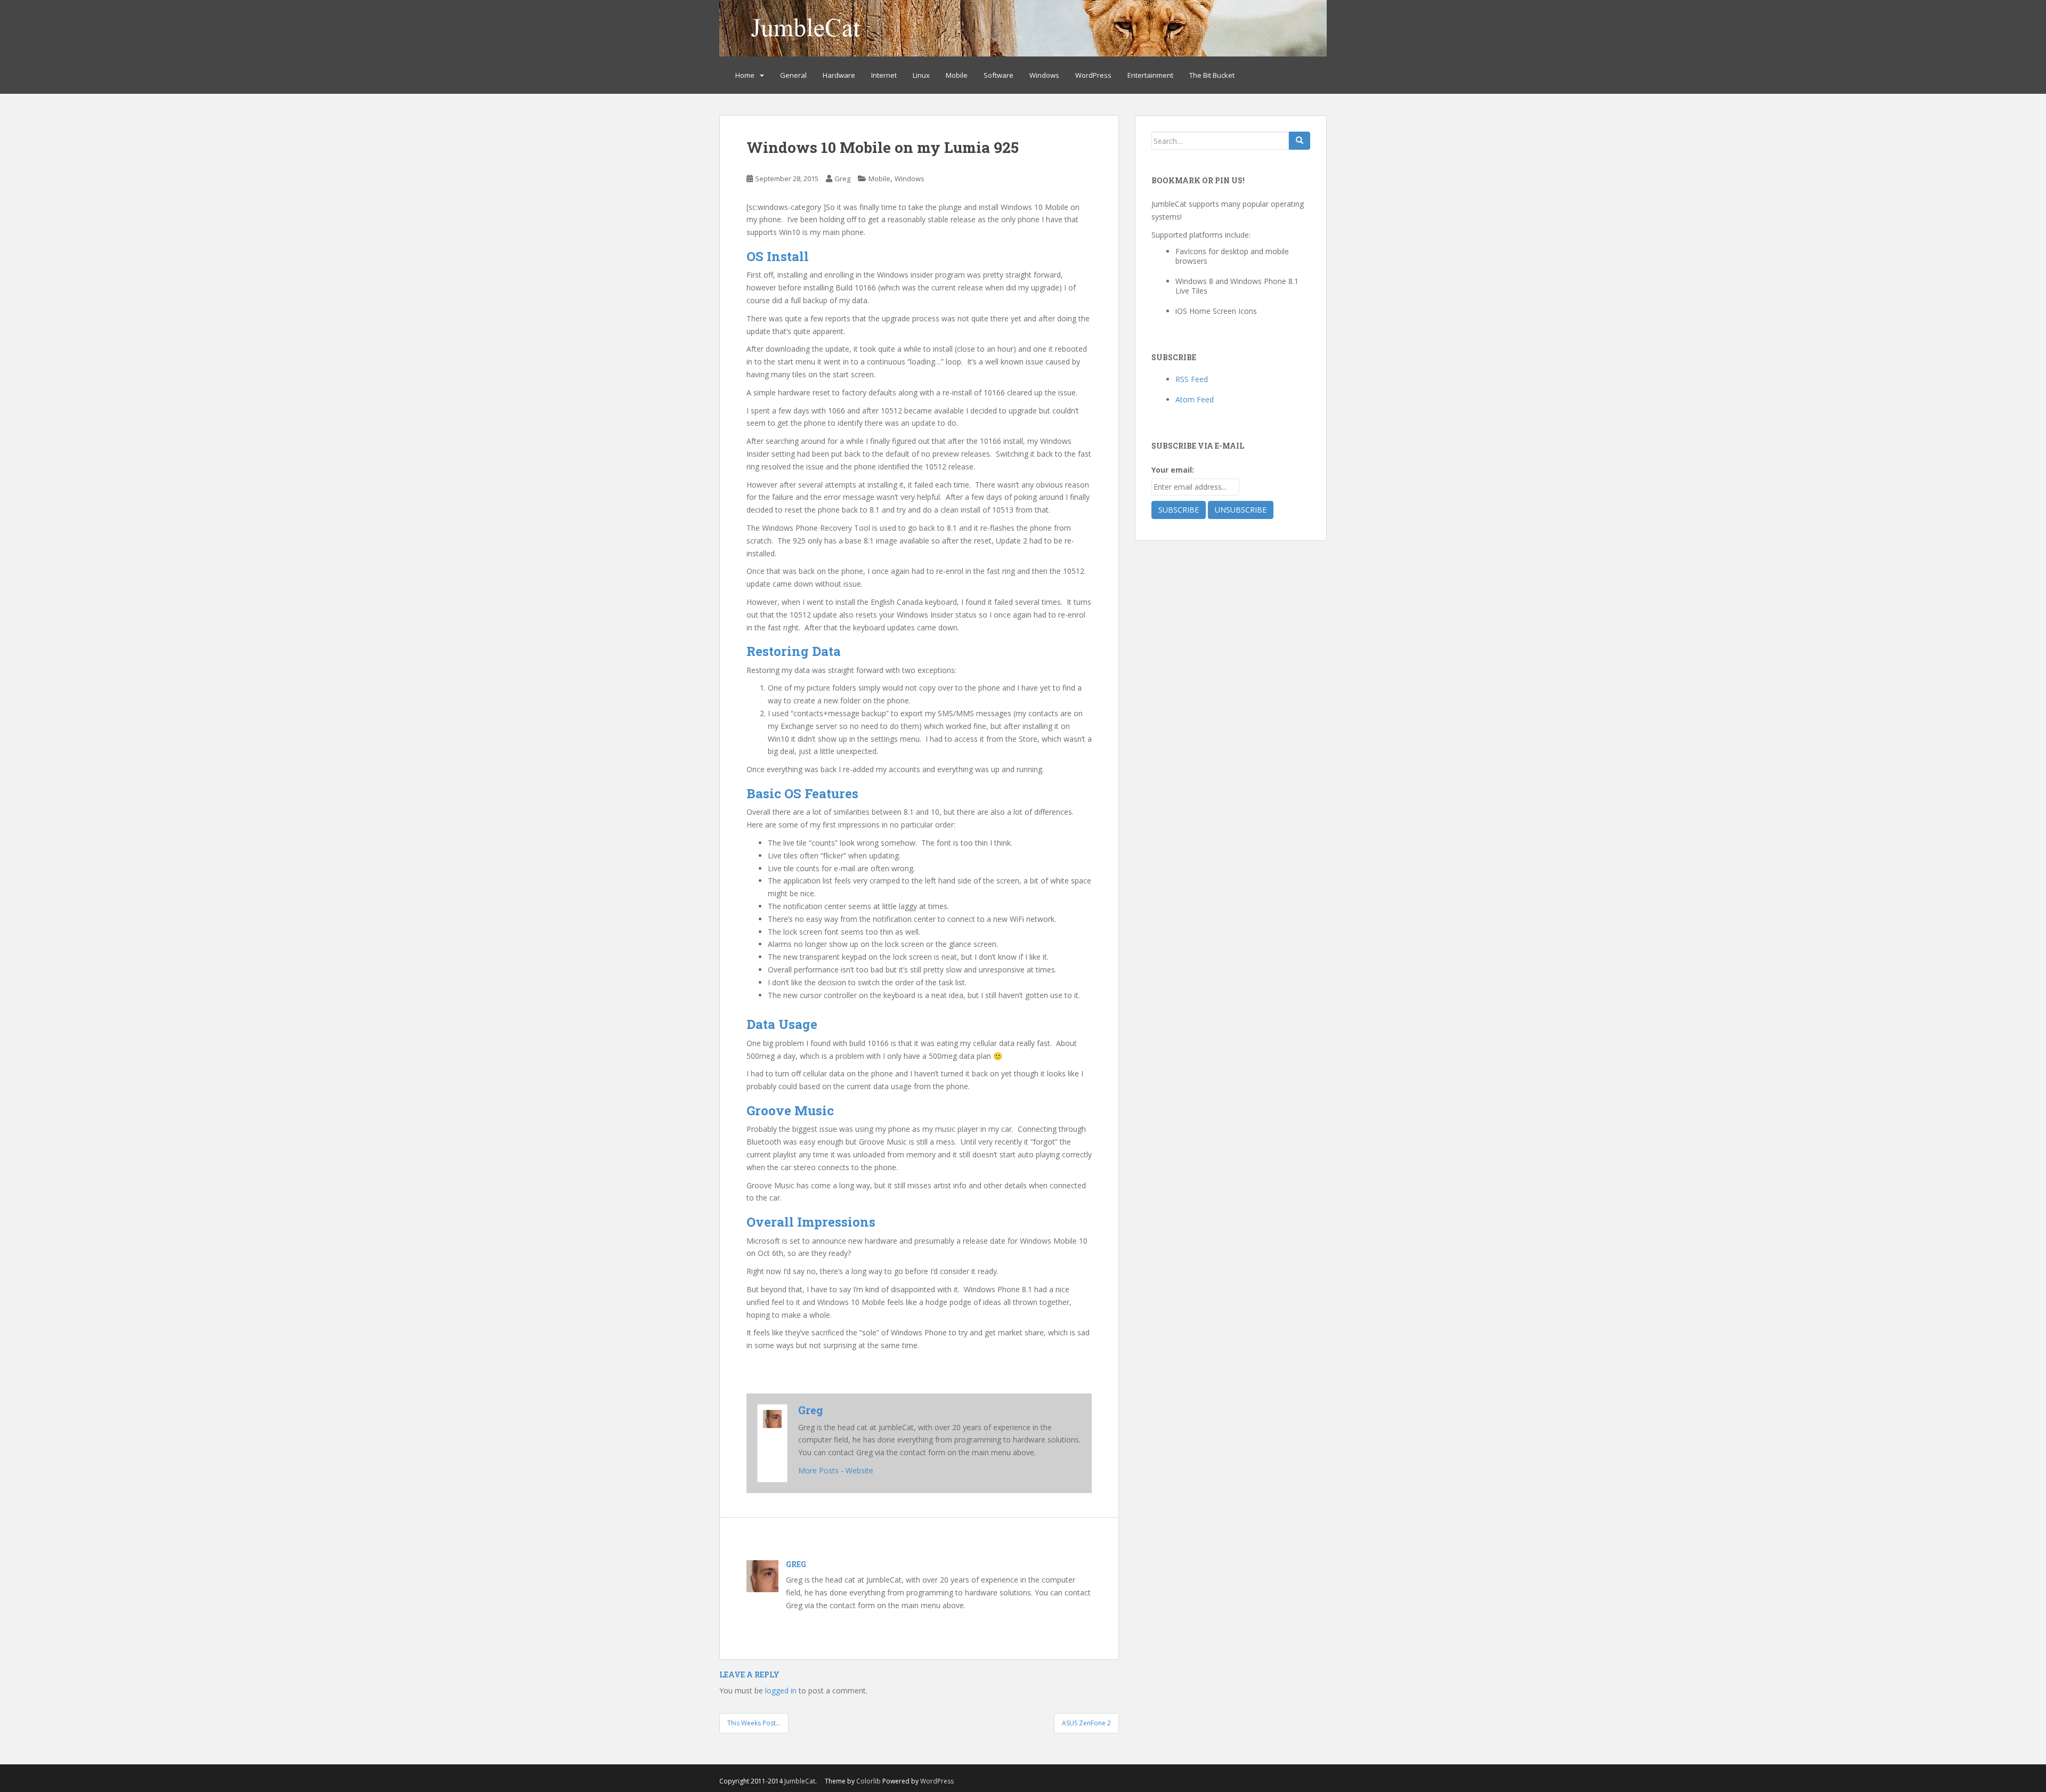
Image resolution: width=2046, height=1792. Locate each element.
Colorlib (868, 1781)
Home (745, 75)
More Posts (818, 1470)
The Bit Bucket (1212, 75)
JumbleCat (800, 1781)
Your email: (1173, 470)
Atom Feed (1195, 399)
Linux (921, 75)
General (793, 75)
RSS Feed (1192, 379)
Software (998, 75)
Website (859, 1470)
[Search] (1300, 141)
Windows (1044, 75)
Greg (842, 179)
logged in (781, 1690)
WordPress (1093, 75)
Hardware (839, 75)
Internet (884, 75)
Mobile (957, 75)
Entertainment (1150, 75)
